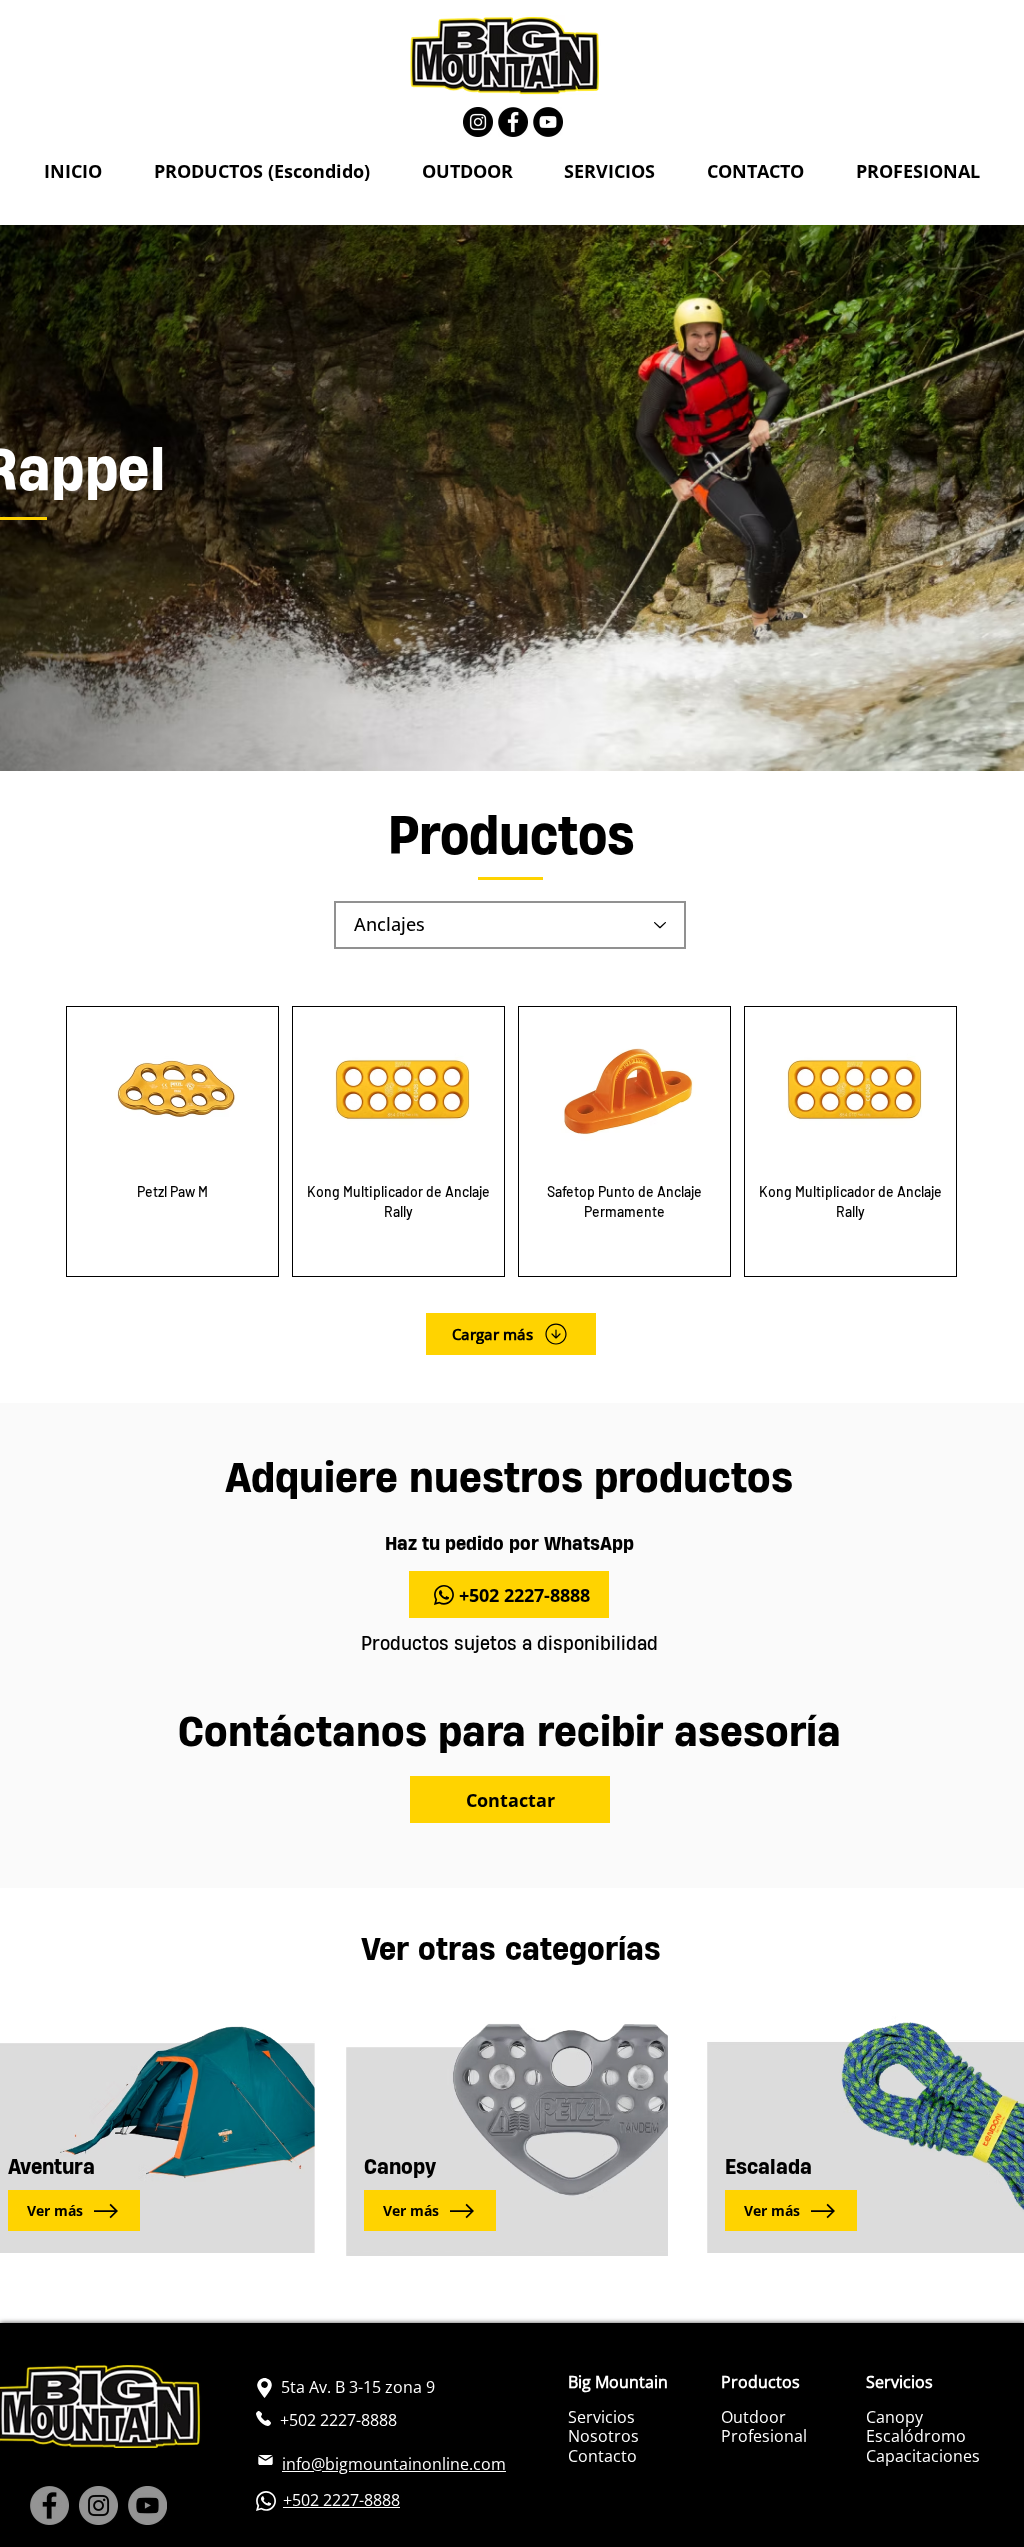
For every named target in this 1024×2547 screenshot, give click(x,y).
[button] (262, 172)
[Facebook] (513, 122)
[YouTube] (548, 122)
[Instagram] (478, 122)
